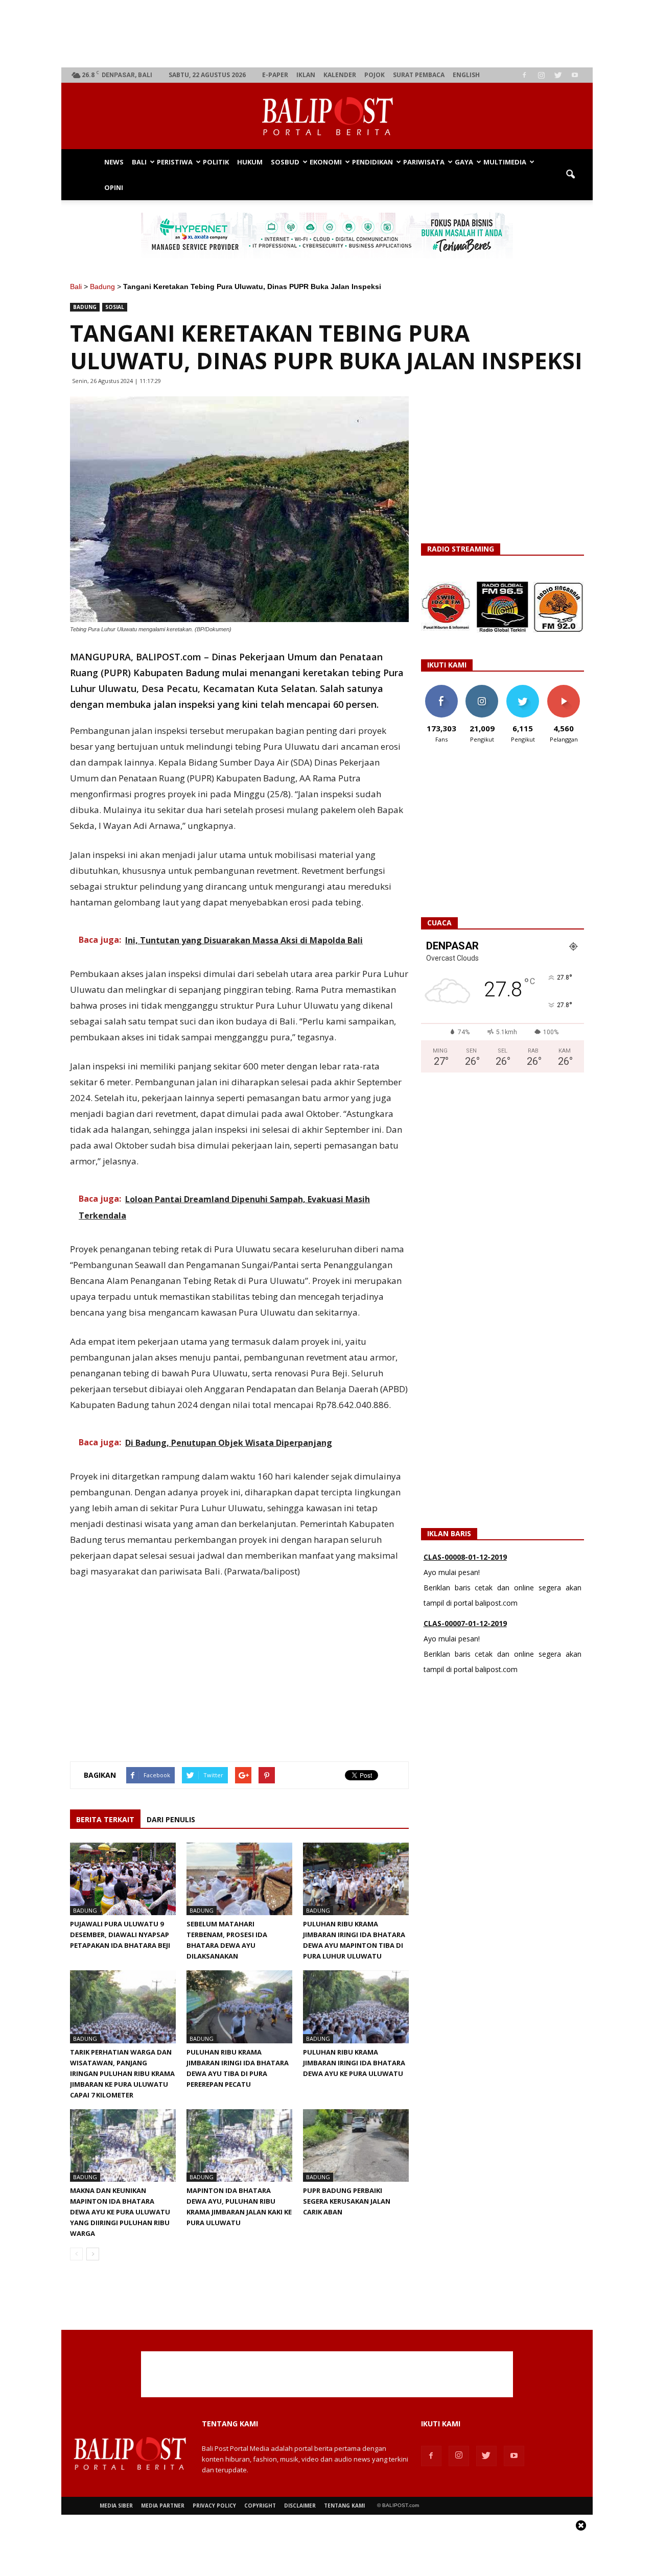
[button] (570, 175)
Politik (216, 162)
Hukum (250, 162)
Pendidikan (372, 162)
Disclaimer (300, 2506)
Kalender (340, 75)
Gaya (464, 162)
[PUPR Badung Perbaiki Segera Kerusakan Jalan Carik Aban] (356, 2145)
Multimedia (505, 162)
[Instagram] (541, 75)
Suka (441, 689)
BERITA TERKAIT (105, 1819)
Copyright (260, 2506)
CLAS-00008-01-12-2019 (465, 1550)
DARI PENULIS (171, 1819)
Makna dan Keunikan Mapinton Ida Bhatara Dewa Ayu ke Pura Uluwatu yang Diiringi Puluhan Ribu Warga (120, 2212)
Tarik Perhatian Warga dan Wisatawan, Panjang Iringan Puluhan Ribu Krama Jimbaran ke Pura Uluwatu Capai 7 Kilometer (122, 2073)
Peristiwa (175, 162)
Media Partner (163, 2506)
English (466, 75)
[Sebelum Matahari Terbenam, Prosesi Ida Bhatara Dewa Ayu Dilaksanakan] (239, 1879)
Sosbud (285, 162)
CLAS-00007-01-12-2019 (465, 1616)
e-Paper (275, 75)
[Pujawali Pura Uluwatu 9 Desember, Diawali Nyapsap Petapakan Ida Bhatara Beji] (123, 1879)
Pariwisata (424, 162)
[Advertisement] (327, 34)
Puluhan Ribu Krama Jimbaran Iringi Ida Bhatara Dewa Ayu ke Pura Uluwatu (354, 2063)
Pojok (375, 75)
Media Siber (116, 2506)
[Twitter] (558, 75)
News (114, 162)
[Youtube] (575, 75)
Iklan (306, 75)
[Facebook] (524, 75)
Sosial (115, 307)
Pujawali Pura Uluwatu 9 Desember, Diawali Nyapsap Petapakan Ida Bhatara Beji (120, 1935)
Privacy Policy (214, 2506)
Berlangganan (568, 689)
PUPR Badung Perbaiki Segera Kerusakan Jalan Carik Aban (347, 2201)
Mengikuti (482, 689)
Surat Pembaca (419, 75)
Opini (114, 187)
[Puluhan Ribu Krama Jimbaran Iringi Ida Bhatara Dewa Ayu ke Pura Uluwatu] (356, 2007)
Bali (139, 162)
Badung (102, 287)
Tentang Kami (344, 2506)
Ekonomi (326, 162)
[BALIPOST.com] (327, 116)
